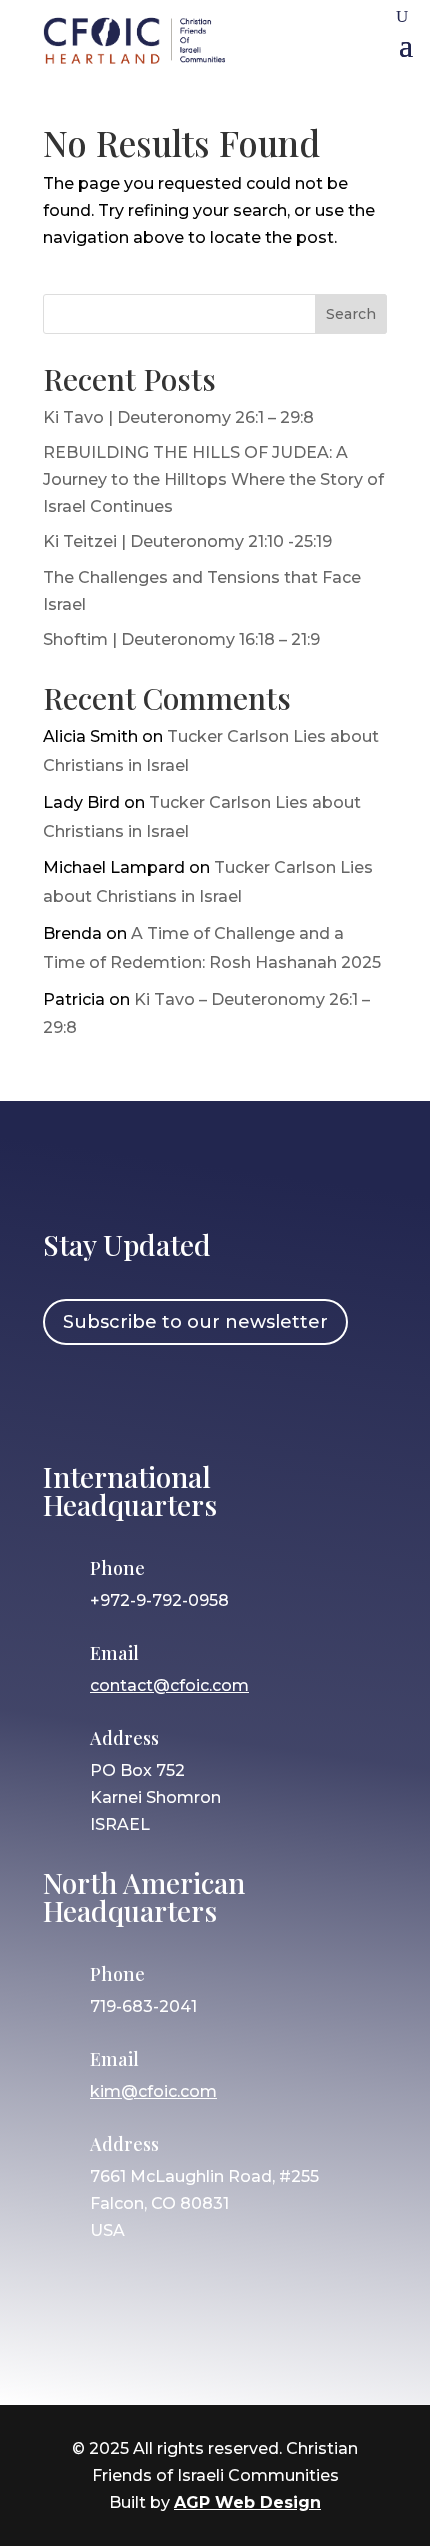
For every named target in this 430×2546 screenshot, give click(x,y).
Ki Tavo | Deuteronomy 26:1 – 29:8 (178, 417)
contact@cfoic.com (169, 1685)
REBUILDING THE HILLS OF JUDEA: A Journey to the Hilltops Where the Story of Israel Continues (213, 479)
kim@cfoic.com (153, 2091)
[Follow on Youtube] (242, 1400)
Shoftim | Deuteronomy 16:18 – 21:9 (181, 639)
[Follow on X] (184, 1400)
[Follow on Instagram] (126, 1400)
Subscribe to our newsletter (195, 1322)
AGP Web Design (247, 2502)
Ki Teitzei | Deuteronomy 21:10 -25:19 (187, 541)
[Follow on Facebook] (68, 1400)
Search (351, 314)
